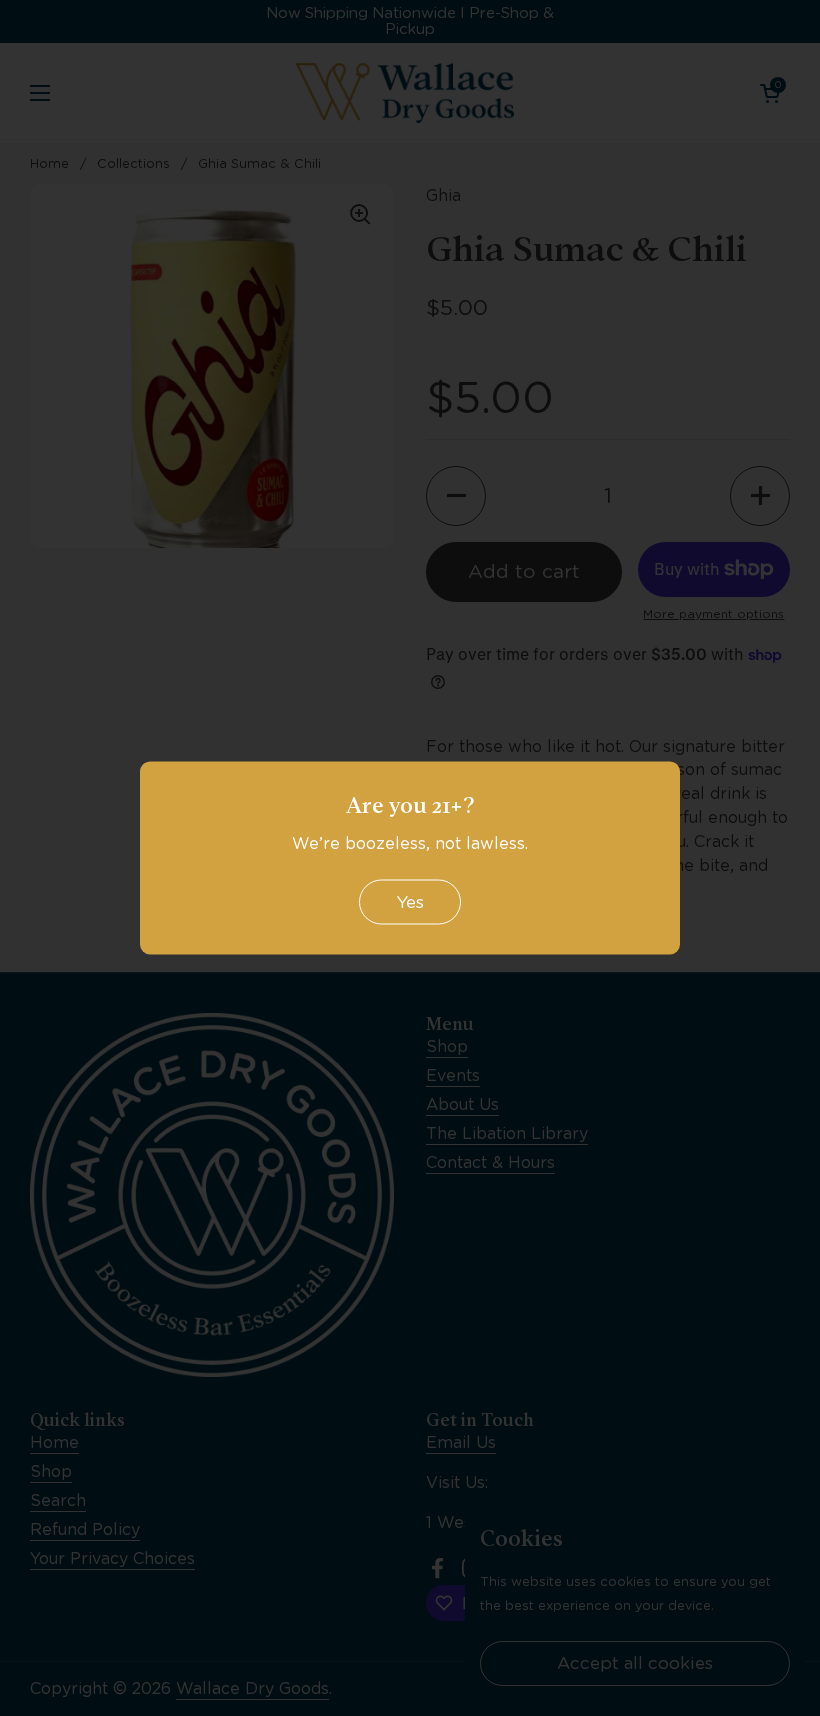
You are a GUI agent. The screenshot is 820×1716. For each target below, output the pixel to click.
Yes (410, 901)
